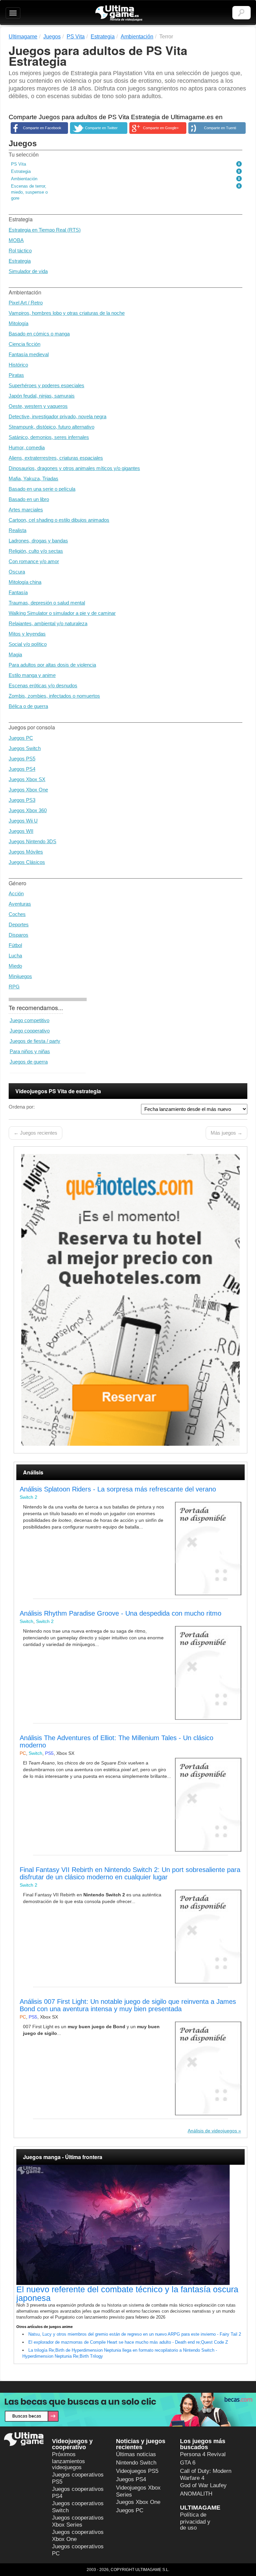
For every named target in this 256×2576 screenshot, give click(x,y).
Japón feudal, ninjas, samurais (42, 396)
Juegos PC (21, 738)
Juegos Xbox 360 (28, 810)
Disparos (18, 935)
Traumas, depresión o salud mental (47, 603)
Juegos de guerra (29, 1062)
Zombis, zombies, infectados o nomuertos (54, 696)
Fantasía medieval (29, 354)
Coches (17, 914)
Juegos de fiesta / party (35, 1041)
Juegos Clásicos (27, 862)
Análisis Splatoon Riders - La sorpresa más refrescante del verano (118, 1489)
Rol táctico (20, 251)
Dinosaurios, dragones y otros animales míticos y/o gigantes (74, 468)
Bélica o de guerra (28, 706)
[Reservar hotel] (130, 1300)
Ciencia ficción (24, 344)
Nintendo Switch (136, 2463)
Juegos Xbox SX (27, 779)
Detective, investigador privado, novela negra (57, 416)
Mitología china (25, 582)
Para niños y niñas (30, 1051)
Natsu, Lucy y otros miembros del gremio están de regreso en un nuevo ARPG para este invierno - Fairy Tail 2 (135, 2334)
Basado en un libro (29, 499)
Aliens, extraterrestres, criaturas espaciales (56, 458)
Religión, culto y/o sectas (36, 551)
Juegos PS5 (22, 759)
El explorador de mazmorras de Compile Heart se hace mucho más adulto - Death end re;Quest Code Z (128, 2342)
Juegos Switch (25, 748)
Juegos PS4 (22, 769)
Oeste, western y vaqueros (38, 406)
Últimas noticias (136, 2454)
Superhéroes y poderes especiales (46, 385)
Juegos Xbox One (28, 790)
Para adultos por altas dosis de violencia (52, 665)
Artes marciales (26, 510)
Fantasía (18, 592)
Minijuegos (20, 976)
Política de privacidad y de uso (195, 2521)
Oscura (17, 572)
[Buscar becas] (128, 2410)
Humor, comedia (27, 447)
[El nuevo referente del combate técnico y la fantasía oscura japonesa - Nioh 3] (130, 2225)
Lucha (15, 956)
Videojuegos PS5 (137, 2471)
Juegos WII (21, 831)
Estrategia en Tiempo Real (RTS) (45, 230)
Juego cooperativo (30, 1031)
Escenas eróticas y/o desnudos (43, 685)
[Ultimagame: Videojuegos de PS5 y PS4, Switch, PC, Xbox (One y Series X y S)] (119, 13)
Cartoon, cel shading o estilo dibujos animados (59, 520)
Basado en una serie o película (42, 489)
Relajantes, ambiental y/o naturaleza (48, 623)
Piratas (16, 375)
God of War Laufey (203, 2485)
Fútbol (15, 945)
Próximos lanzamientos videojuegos (68, 2461)
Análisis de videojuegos (212, 2131)
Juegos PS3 (22, 800)
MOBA (16, 240)
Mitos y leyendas (27, 634)
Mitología (18, 323)
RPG (14, 987)
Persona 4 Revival (203, 2454)
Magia (15, 654)
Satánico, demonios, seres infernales (49, 437)
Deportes (19, 924)
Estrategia (20, 261)
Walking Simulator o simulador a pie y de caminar (62, 613)
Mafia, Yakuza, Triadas (33, 479)
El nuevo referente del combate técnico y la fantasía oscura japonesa (127, 2294)
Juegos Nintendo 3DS (32, 841)
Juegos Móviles (26, 852)
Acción (16, 893)
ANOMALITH (196, 2494)
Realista (17, 530)
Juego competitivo (29, 1020)
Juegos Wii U (23, 821)
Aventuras (20, 904)
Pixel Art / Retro (26, 303)
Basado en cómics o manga (39, 334)
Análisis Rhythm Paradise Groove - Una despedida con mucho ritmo (120, 1613)
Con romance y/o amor (34, 561)
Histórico (18, 365)
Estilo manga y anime (32, 675)
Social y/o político (28, 644)
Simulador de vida (28, 271)
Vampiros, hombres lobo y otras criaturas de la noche (67, 313)
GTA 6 (188, 2463)
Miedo (15, 966)
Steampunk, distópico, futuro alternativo (51, 427)
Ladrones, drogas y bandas (38, 541)
